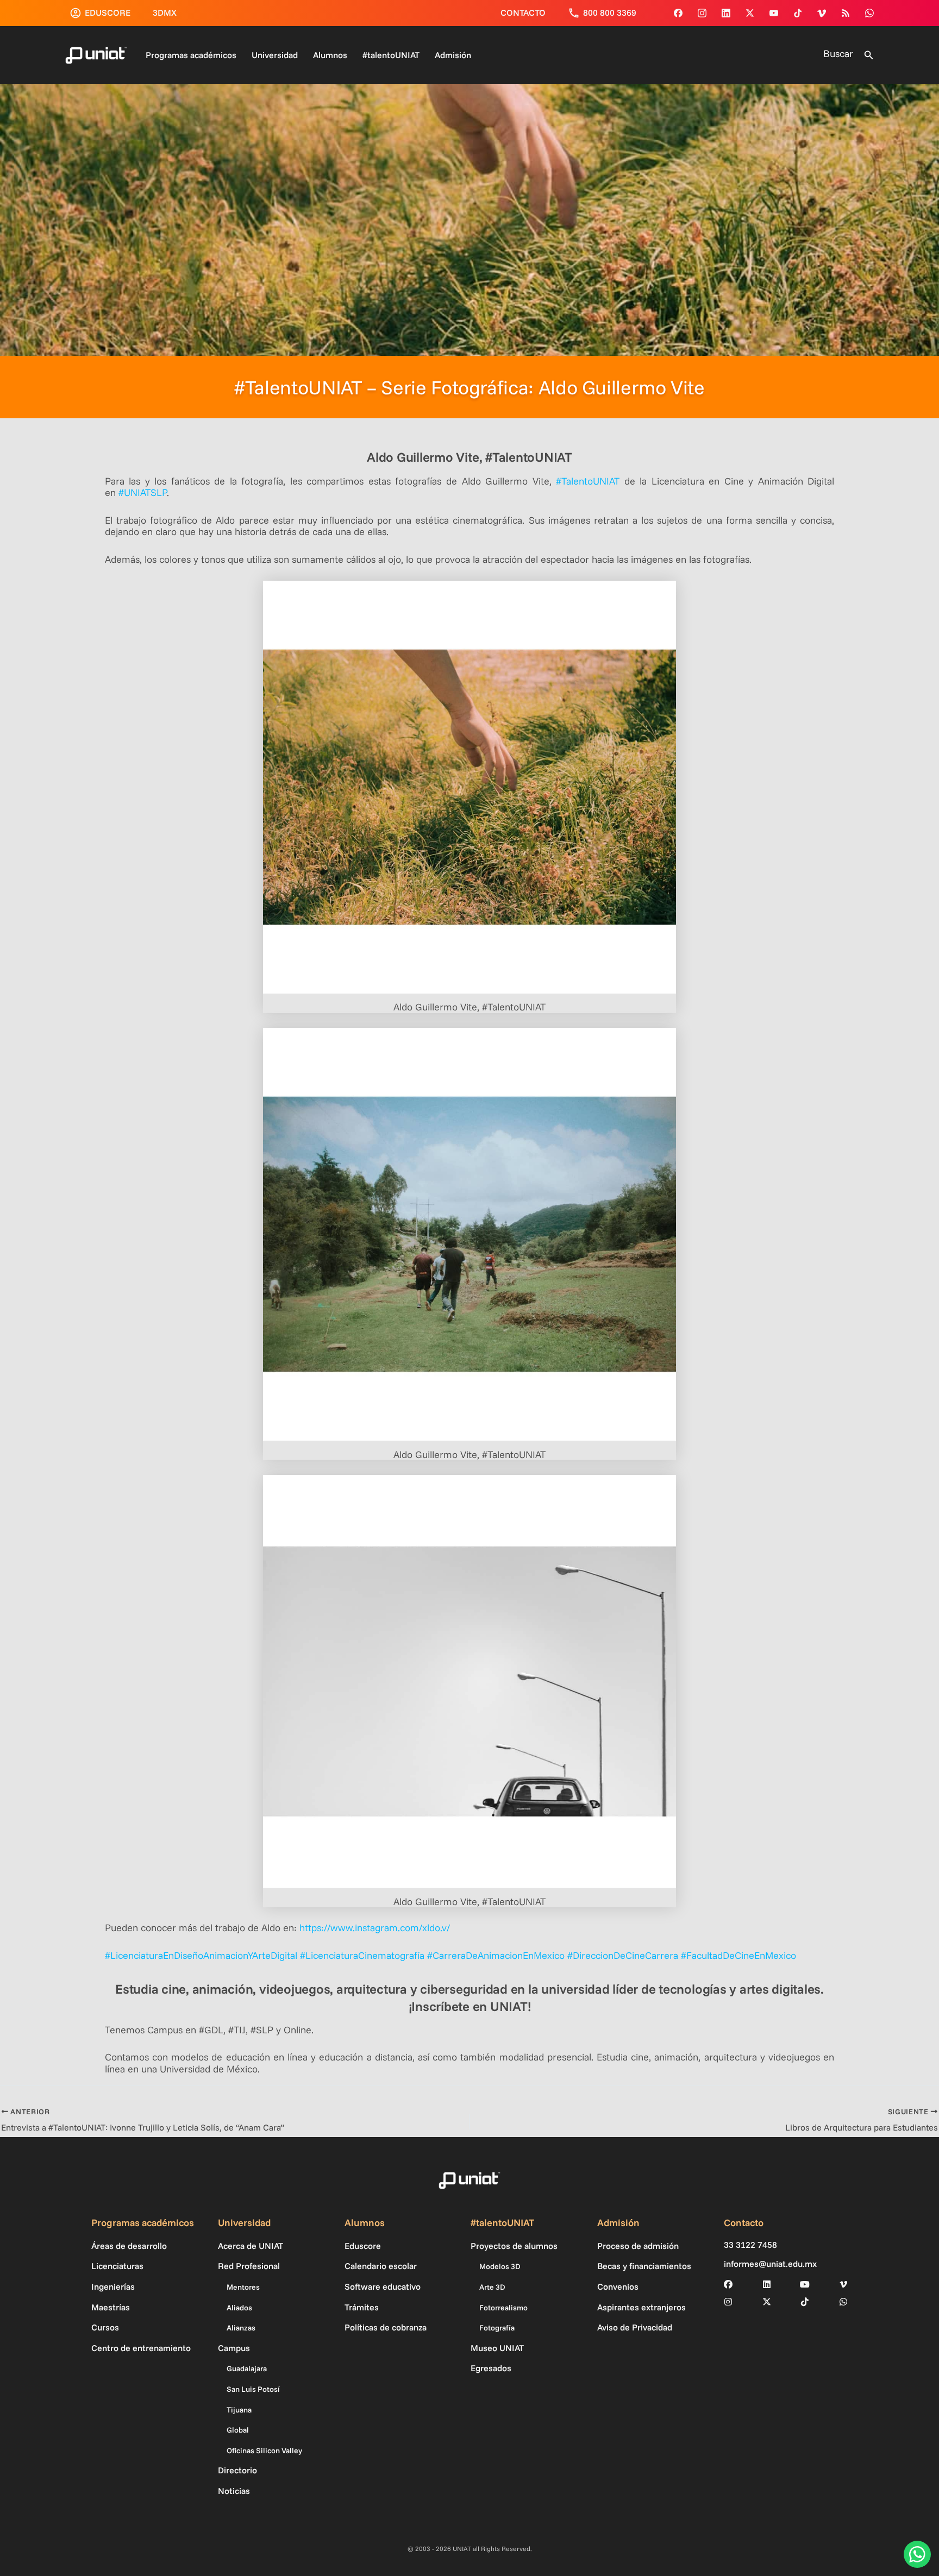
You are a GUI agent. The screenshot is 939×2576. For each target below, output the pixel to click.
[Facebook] (678, 13)
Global (238, 2430)
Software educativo (383, 2286)
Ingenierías (113, 2286)
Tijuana (239, 2410)
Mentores (243, 2287)
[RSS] (846, 13)
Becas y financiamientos (644, 2266)
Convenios (618, 2286)
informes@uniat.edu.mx (770, 2264)
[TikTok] (798, 13)
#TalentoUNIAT (588, 481)
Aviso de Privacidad (635, 2327)
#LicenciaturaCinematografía (362, 1955)
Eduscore (363, 2246)
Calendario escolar (381, 2266)
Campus (234, 2348)
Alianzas (241, 2328)
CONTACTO (523, 12)
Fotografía (497, 2328)
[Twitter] (750, 13)
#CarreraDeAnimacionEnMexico (496, 1955)
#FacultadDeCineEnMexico (738, 1955)
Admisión (453, 55)
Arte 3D (492, 2287)
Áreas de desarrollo (129, 2246)
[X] (767, 2302)
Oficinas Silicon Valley (264, 2451)
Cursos (105, 2327)
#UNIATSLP (143, 492)
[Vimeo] (822, 13)
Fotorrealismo (503, 2308)
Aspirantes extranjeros (641, 2307)
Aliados (239, 2308)
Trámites (362, 2307)
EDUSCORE (108, 12)
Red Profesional (249, 2266)
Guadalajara (247, 2368)
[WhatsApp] (869, 13)
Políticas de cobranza (386, 2327)
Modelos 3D (500, 2266)
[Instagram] (702, 13)
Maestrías (111, 2307)
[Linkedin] (726, 13)
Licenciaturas (117, 2266)
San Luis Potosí (253, 2389)
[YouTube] (774, 13)
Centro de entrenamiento (141, 2348)
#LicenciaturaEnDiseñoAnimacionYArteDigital (201, 1955)
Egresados (491, 2368)
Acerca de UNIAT (251, 2246)
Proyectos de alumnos (514, 2246)
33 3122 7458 (750, 2245)
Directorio (237, 2470)
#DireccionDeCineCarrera (623, 1955)
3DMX (165, 12)
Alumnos (330, 55)
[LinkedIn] (767, 2284)
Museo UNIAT (497, 2348)
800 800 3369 (610, 12)
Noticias (234, 2491)
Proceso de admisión (638, 2246)
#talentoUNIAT (391, 55)
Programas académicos (191, 55)
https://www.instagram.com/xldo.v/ (375, 1928)
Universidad (275, 55)
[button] (869, 55)
